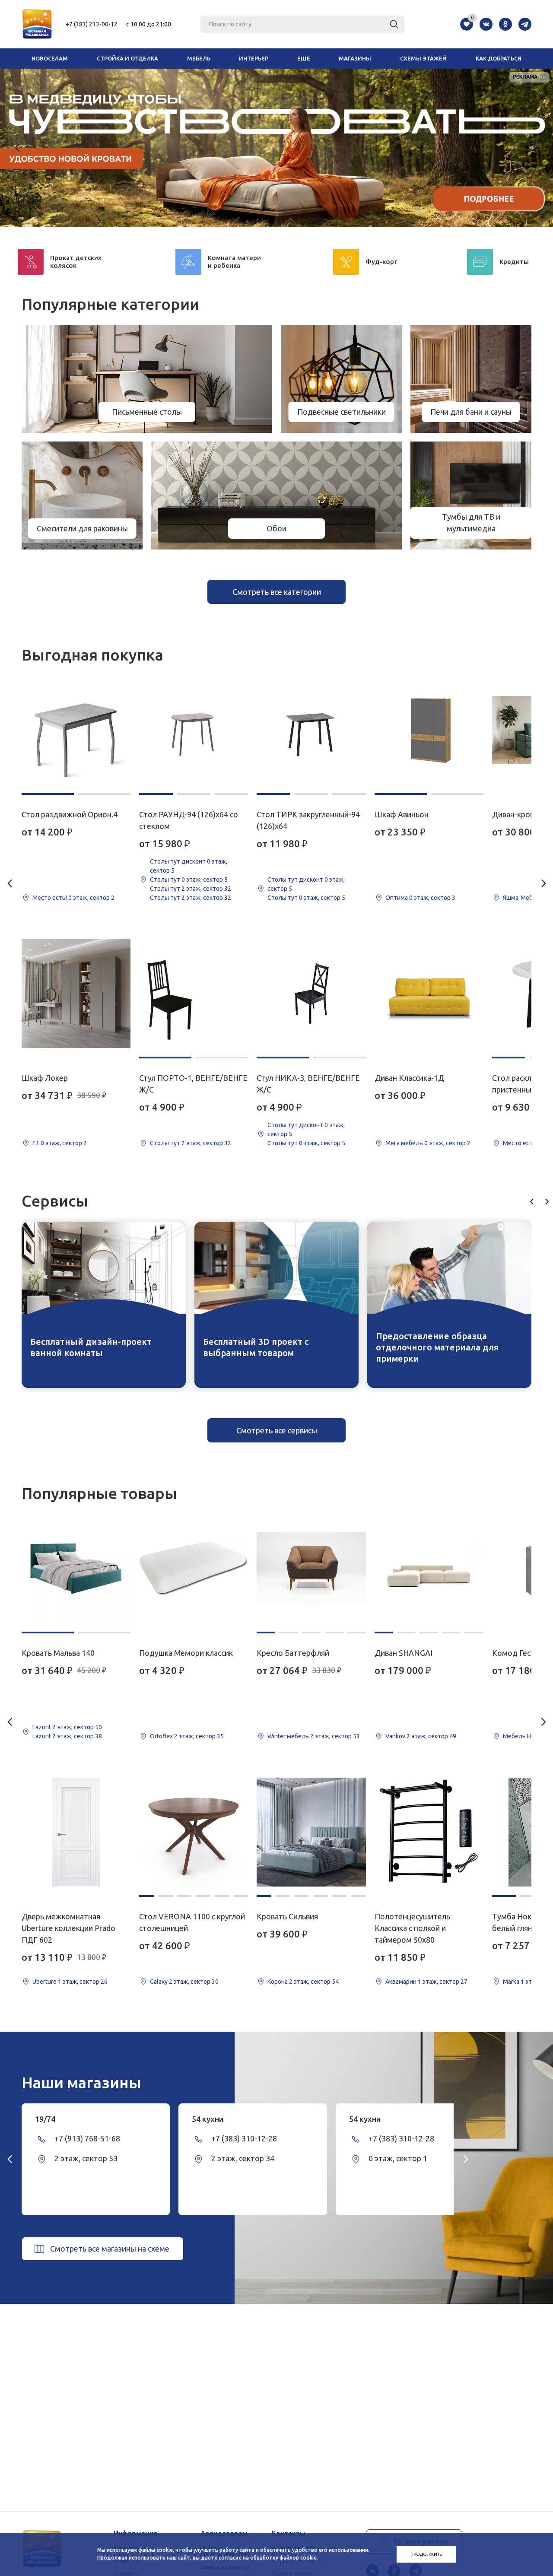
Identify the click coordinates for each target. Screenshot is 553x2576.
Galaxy (159, 1982)
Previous (18, 148)
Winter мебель (288, 1736)
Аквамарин (401, 1982)
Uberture (44, 1982)
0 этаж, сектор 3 (432, 898)
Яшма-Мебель (523, 898)
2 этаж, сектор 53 (335, 1736)
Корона (278, 1982)
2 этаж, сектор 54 (314, 1982)
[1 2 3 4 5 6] (194, 1832)
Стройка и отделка (127, 58)
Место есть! (50, 898)
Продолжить (426, 2554)
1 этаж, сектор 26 (83, 1982)
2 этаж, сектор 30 (194, 1982)
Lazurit (42, 1727)
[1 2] (76, 730)
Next (535, 148)
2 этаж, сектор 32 (206, 889)
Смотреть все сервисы (277, 1430)
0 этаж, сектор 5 (205, 880)
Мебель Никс (522, 1736)
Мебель (199, 58)
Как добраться (499, 58)
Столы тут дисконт (178, 861)
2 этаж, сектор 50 (77, 1727)
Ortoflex (161, 1736)
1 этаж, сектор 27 (443, 1982)
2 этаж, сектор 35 (199, 1736)
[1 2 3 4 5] (311, 1569)
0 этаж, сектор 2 (91, 898)
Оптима (397, 898)
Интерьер (254, 58)
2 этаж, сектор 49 (431, 1736)
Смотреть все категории (277, 592)
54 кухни (208, 2119)
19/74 (45, 2119)
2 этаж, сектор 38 (77, 1736)
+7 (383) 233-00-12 (92, 24)
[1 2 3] (194, 730)
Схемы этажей (423, 58)
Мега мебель (404, 1143)
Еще (304, 58)
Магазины (355, 58)
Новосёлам (50, 58)
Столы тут (165, 880)
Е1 (36, 1143)
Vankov (395, 1736)
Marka (511, 1982)
